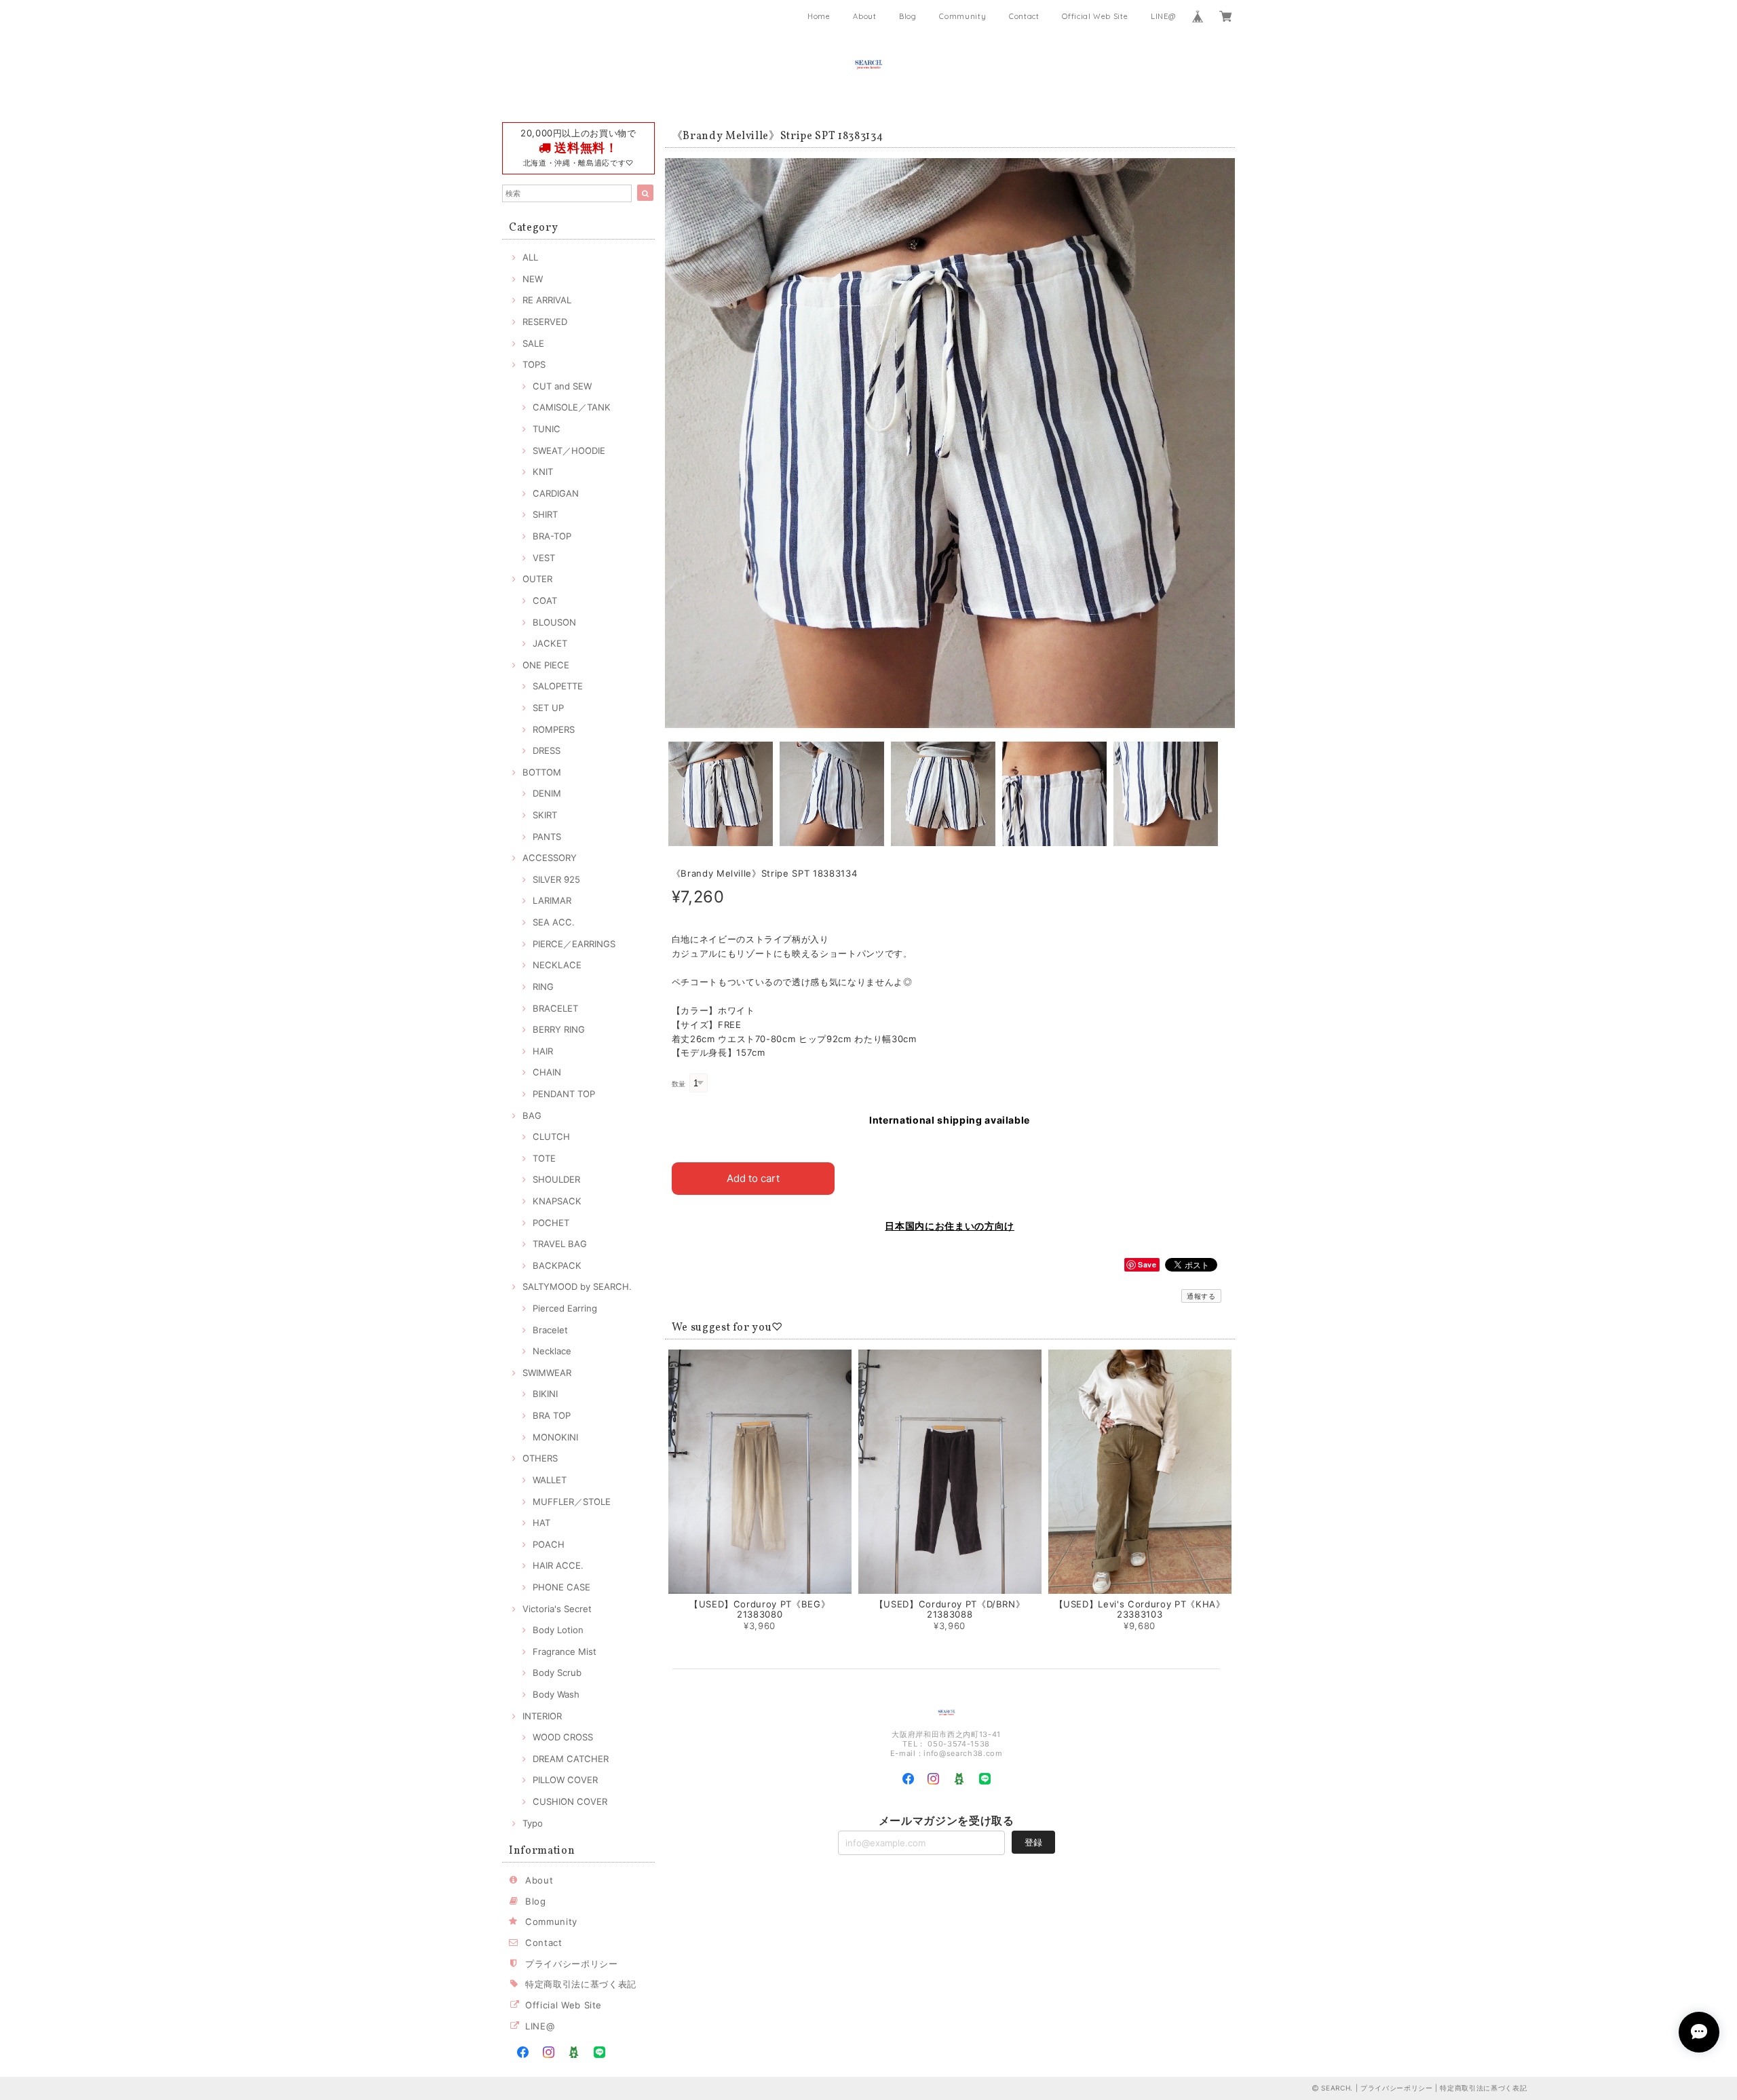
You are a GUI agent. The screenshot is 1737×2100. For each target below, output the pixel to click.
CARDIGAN (556, 493)
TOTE (544, 1158)
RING (543, 987)
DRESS (547, 750)
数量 (679, 1084)
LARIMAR (552, 900)
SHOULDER (556, 1179)
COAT (545, 600)
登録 (1033, 1842)
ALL (530, 257)
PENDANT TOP (564, 1094)
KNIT (543, 472)
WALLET (550, 1480)
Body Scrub (557, 1673)
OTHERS (540, 1458)
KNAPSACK (557, 1201)
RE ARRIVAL (547, 300)
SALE (533, 343)
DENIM (547, 793)
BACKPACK (557, 1265)
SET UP (548, 708)
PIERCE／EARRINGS (574, 944)
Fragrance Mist (565, 1652)
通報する (1201, 1296)
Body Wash (556, 1694)
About (864, 16)
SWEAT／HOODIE (569, 451)
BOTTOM (542, 772)
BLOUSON (554, 622)
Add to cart (753, 1178)
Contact (1024, 16)
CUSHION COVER (570, 1801)
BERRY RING (559, 1029)
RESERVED (545, 322)
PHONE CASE (561, 1587)
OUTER (537, 579)
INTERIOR (542, 1716)
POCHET (551, 1223)
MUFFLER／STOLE (572, 1502)
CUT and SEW (562, 386)
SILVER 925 (556, 879)
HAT (541, 1523)
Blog (908, 16)
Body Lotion (558, 1630)
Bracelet (550, 1330)
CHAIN (547, 1072)
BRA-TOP (552, 536)
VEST (544, 558)
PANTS (547, 837)
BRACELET (555, 1008)
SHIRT (545, 514)
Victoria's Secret (557, 1609)
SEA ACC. (554, 922)
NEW (533, 279)
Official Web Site (1095, 16)
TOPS (534, 364)
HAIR (543, 1051)
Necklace (552, 1351)
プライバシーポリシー (572, 1964)
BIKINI (545, 1394)
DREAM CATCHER (571, 1759)
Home (819, 16)
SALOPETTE (558, 686)
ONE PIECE (546, 665)
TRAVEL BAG (560, 1244)
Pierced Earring (565, 1308)
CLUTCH (551, 1137)
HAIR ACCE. (558, 1565)
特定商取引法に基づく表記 (581, 1984)
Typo (533, 1823)
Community (962, 16)
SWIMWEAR (547, 1373)
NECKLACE (557, 965)
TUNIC (547, 429)
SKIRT (545, 815)
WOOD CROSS (563, 1737)
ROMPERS (554, 729)
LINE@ (1163, 16)
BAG (532, 1115)
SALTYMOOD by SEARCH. (577, 1286)
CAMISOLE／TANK (572, 407)
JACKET (550, 643)
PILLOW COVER (565, 1780)
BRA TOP (552, 1415)
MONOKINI (555, 1437)
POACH (549, 1544)
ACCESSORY (550, 858)
